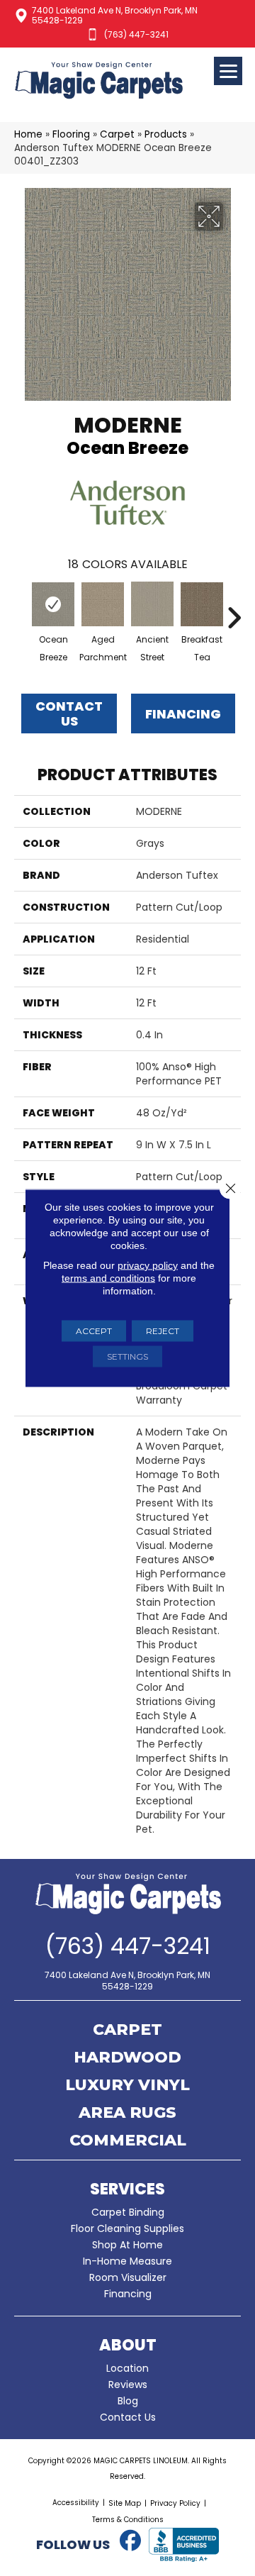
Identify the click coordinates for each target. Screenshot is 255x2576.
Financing (128, 2294)
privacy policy (148, 1265)
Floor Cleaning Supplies (127, 2228)
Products (166, 134)
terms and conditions (108, 1278)
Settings (127, 1356)
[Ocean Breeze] (53, 604)
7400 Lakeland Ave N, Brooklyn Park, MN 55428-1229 (115, 15)
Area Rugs (127, 2114)
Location (127, 2368)
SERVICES (127, 2189)
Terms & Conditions (128, 2520)
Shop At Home (127, 2245)
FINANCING (183, 714)
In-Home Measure (127, 2261)
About (128, 2345)
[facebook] (130, 2541)
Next (234, 611)
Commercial (128, 2141)
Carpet (117, 134)
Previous (21, 611)
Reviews (128, 2385)
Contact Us (69, 714)
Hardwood (127, 2058)
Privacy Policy (175, 2503)
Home (28, 134)
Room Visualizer (128, 2277)
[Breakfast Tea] (202, 605)
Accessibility (76, 2503)
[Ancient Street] (152, 604)
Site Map (125, 2503)
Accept (94, 1331)
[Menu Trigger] (228, 71)
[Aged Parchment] (103, 604)
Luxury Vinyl (127, 2086)
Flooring (71, 134)
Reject (163, 1331)
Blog (128, 2401)
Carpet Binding (128, 2212)
